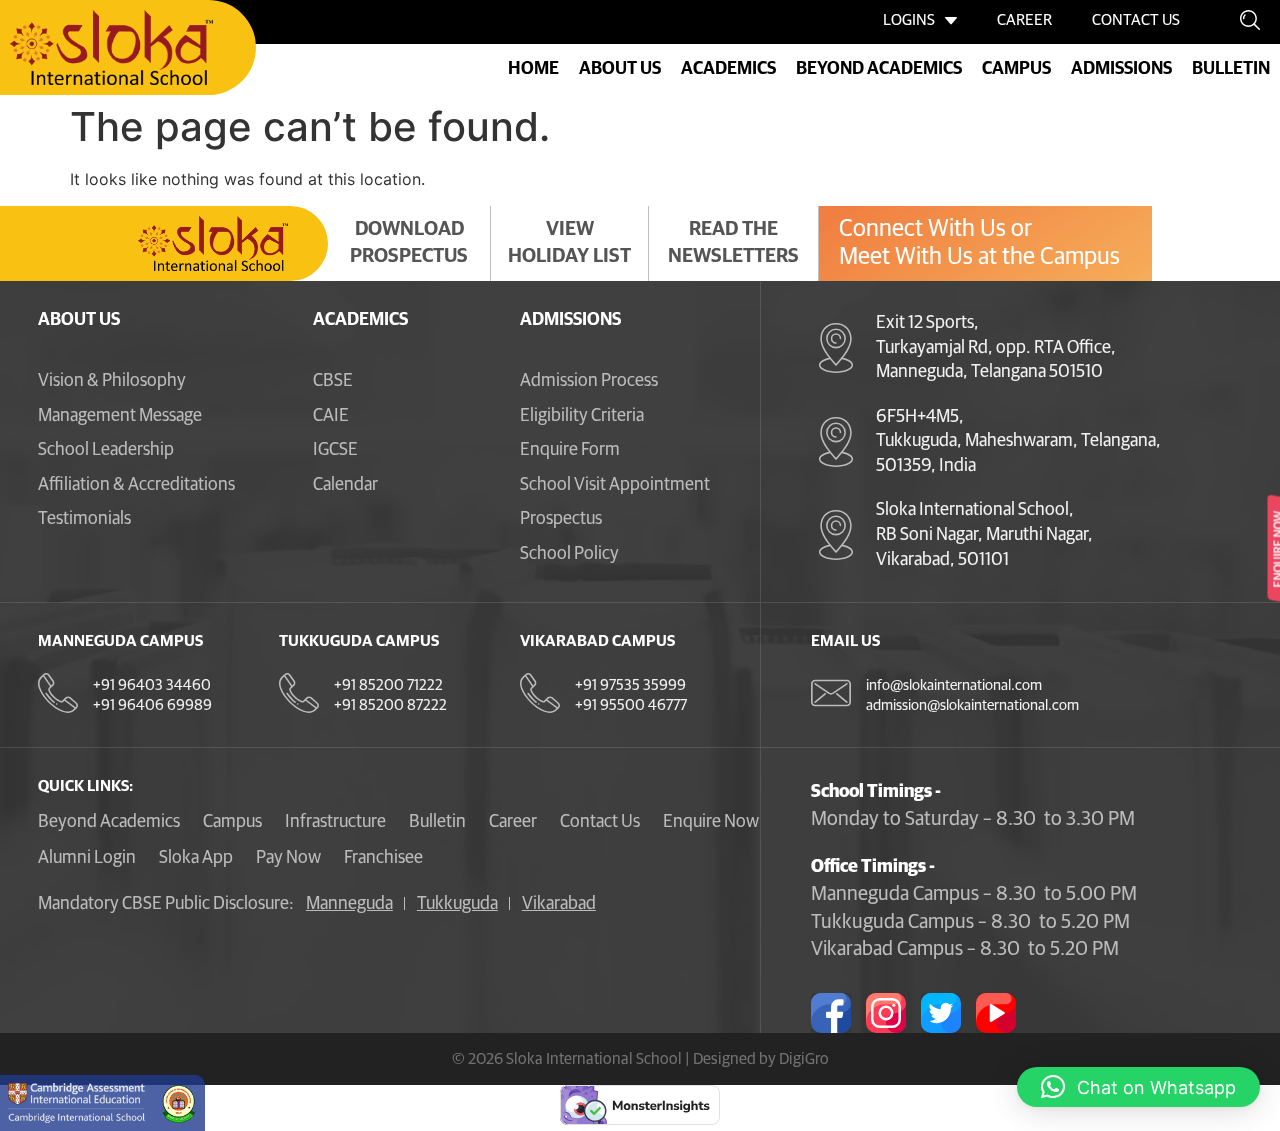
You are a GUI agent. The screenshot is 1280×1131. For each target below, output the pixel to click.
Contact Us (1136, 20)
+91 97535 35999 (630, 685)
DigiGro (804, 1059)
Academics (360, 320)
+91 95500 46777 (631, 705)
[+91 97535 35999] (540, 693)
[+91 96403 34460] (58, 693)
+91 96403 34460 (152, 685)
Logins (909, 20)
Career (1024, 20)
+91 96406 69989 (152, 705)
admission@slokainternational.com (972, 705)
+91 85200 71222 (388, 685)
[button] (1138, 1087)
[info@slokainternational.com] (831, 693)
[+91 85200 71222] (299, 693)
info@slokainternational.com (954, 685)
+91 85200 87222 (390, 705)
